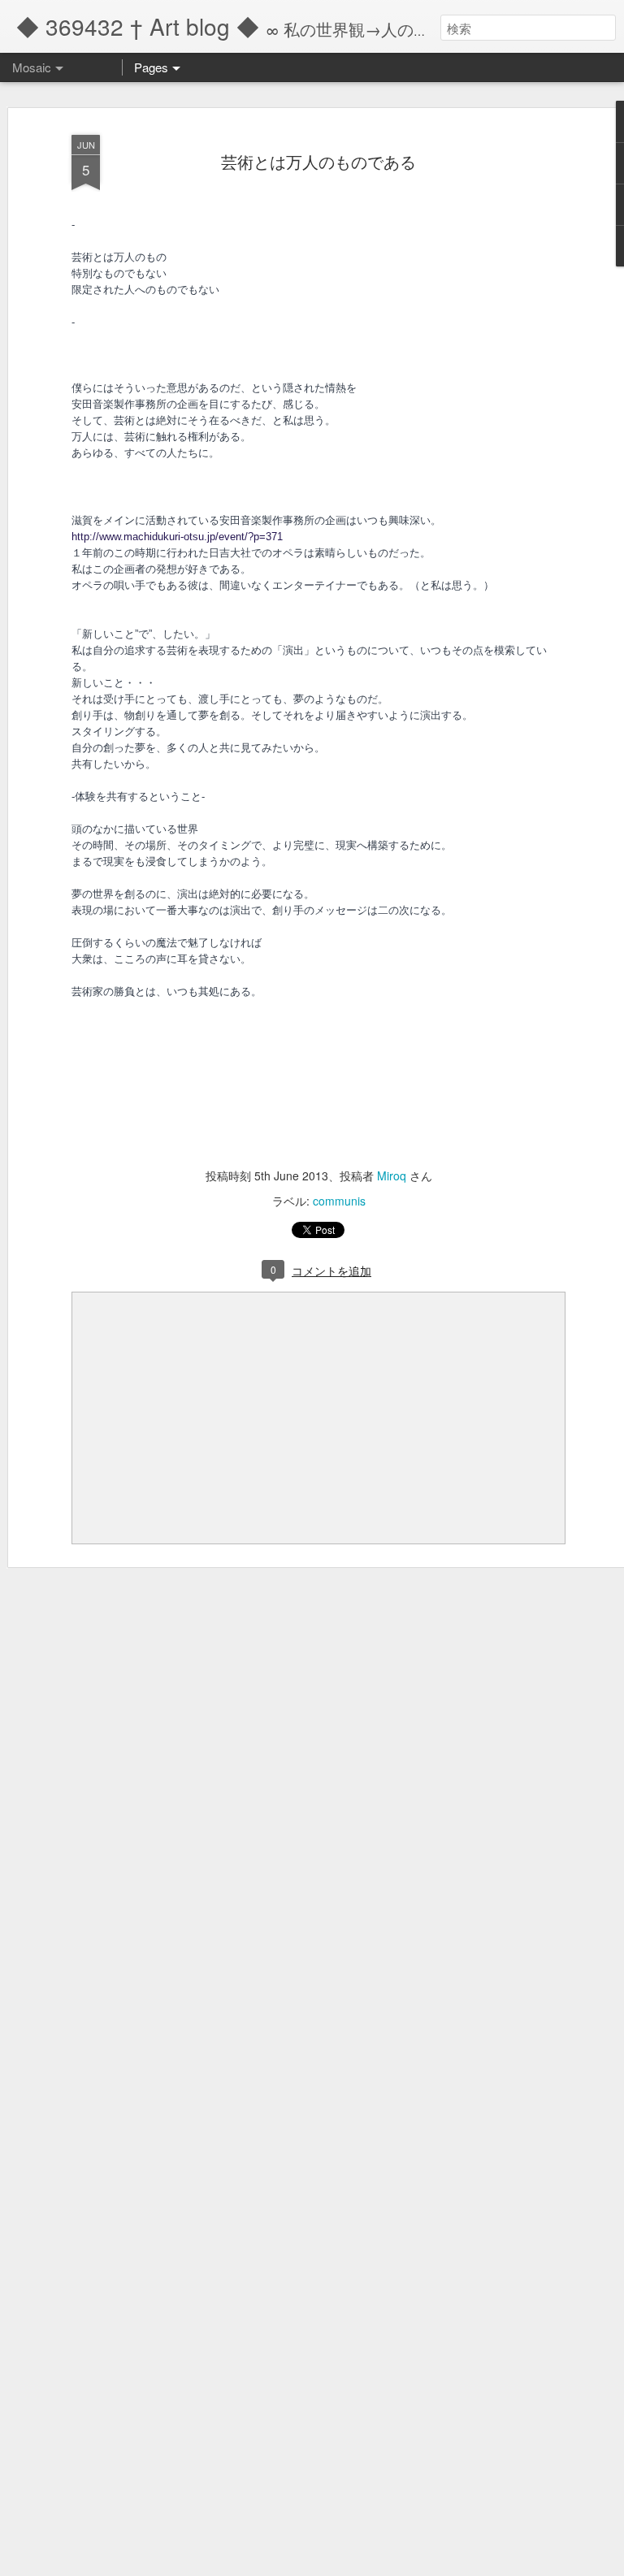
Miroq (392, 1175)
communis (339, 1201)
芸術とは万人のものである (318, 161)
